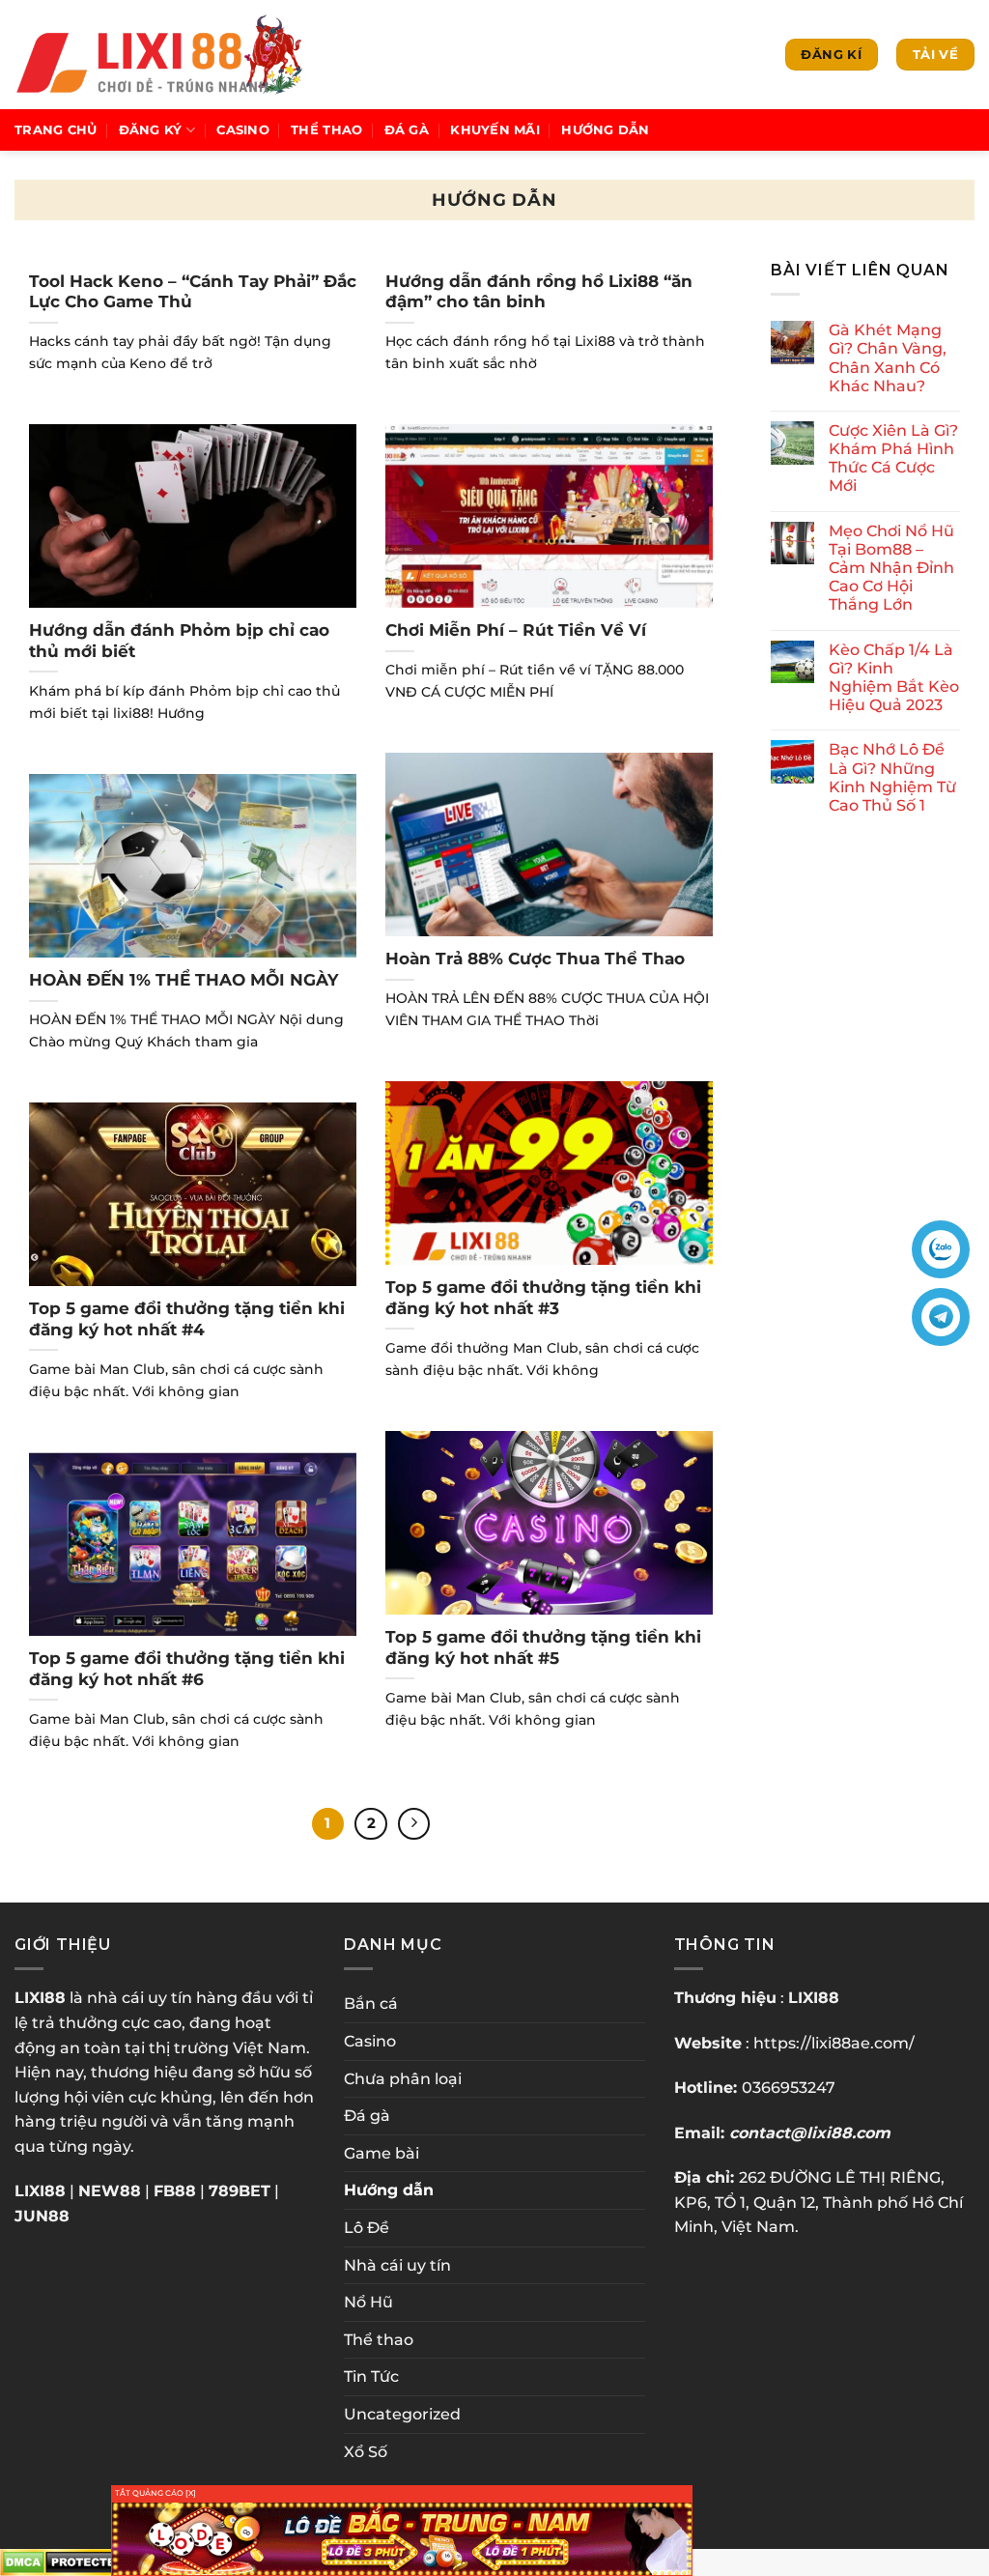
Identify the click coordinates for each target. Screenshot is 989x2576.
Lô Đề (367, 2228)
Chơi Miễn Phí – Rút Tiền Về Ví (516, 630)
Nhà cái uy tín (397, 2265)
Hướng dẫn (605, 130)
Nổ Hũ (368, 2302)
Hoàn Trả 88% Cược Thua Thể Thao (535, 959)
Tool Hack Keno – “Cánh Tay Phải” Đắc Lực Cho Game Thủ (193, 292)
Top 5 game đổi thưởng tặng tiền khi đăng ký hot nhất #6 (187, 1669)
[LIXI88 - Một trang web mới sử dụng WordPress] (158, 55)
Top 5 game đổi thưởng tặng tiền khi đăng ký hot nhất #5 (543, 1647)
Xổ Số (366, 2452)
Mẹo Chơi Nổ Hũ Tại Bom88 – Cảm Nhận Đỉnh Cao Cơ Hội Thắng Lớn (891, 568)
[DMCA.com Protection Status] (65, 2561)
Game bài (381, 2153)
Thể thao (326, 130)
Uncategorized (402, 2414)
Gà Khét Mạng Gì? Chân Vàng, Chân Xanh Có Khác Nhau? (888, 358)
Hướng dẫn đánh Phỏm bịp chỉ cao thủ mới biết (179, 641)
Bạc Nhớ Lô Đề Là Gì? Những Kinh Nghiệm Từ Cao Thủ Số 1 (892, 778)
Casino (243, 130)
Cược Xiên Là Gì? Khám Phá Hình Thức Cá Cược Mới (893, 458)
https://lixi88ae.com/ (834, 2043)
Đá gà (407, 130)
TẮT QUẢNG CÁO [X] (155, 2493)
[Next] (414, 1824)
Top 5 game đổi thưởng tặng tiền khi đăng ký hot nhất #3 (543, 1298)
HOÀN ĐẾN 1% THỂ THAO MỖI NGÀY (184, 980)
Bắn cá (371, 2004)
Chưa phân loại (403, 2079)
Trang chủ (56, 130)
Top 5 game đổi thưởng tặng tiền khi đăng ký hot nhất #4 (187, 1319)
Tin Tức (371, 2376)
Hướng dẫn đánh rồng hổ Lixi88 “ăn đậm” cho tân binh (539, 292)
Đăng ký (151, 130)
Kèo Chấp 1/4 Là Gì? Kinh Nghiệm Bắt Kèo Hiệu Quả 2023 (894, 678)
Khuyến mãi (495, 130)
